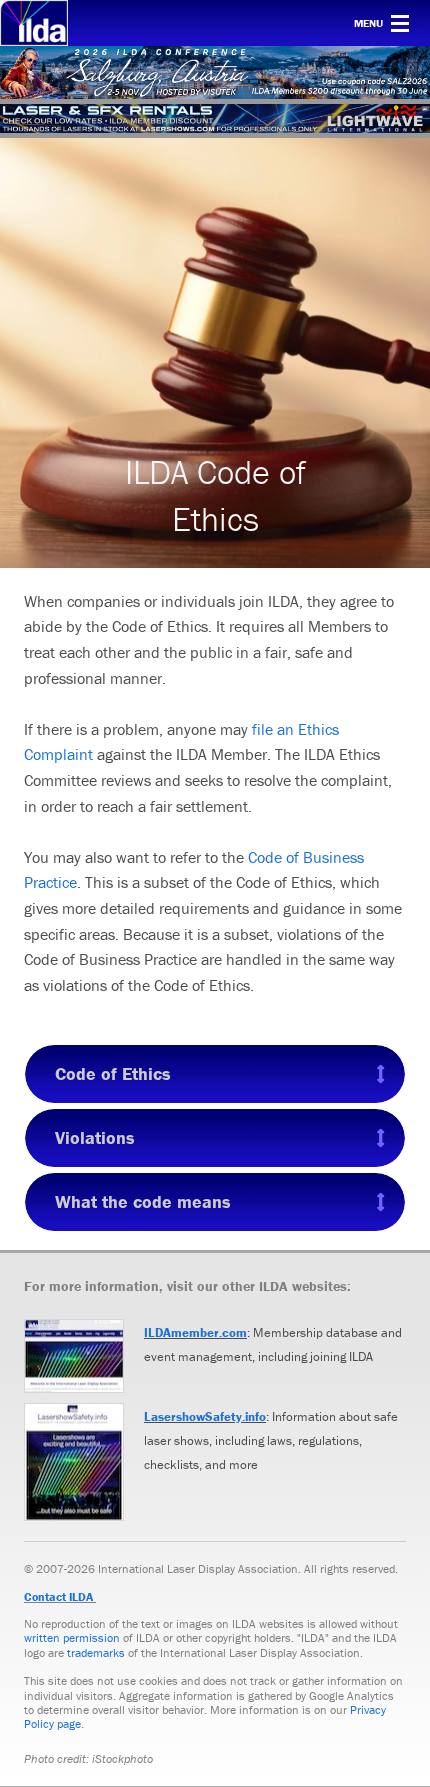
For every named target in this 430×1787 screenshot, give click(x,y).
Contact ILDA (58, 1596)
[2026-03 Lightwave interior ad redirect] (215, 118)
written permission (72, 1637)
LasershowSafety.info (205, 1416)
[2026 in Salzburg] (215, 72)
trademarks (96, 1652)
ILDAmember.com (195, 1332)
